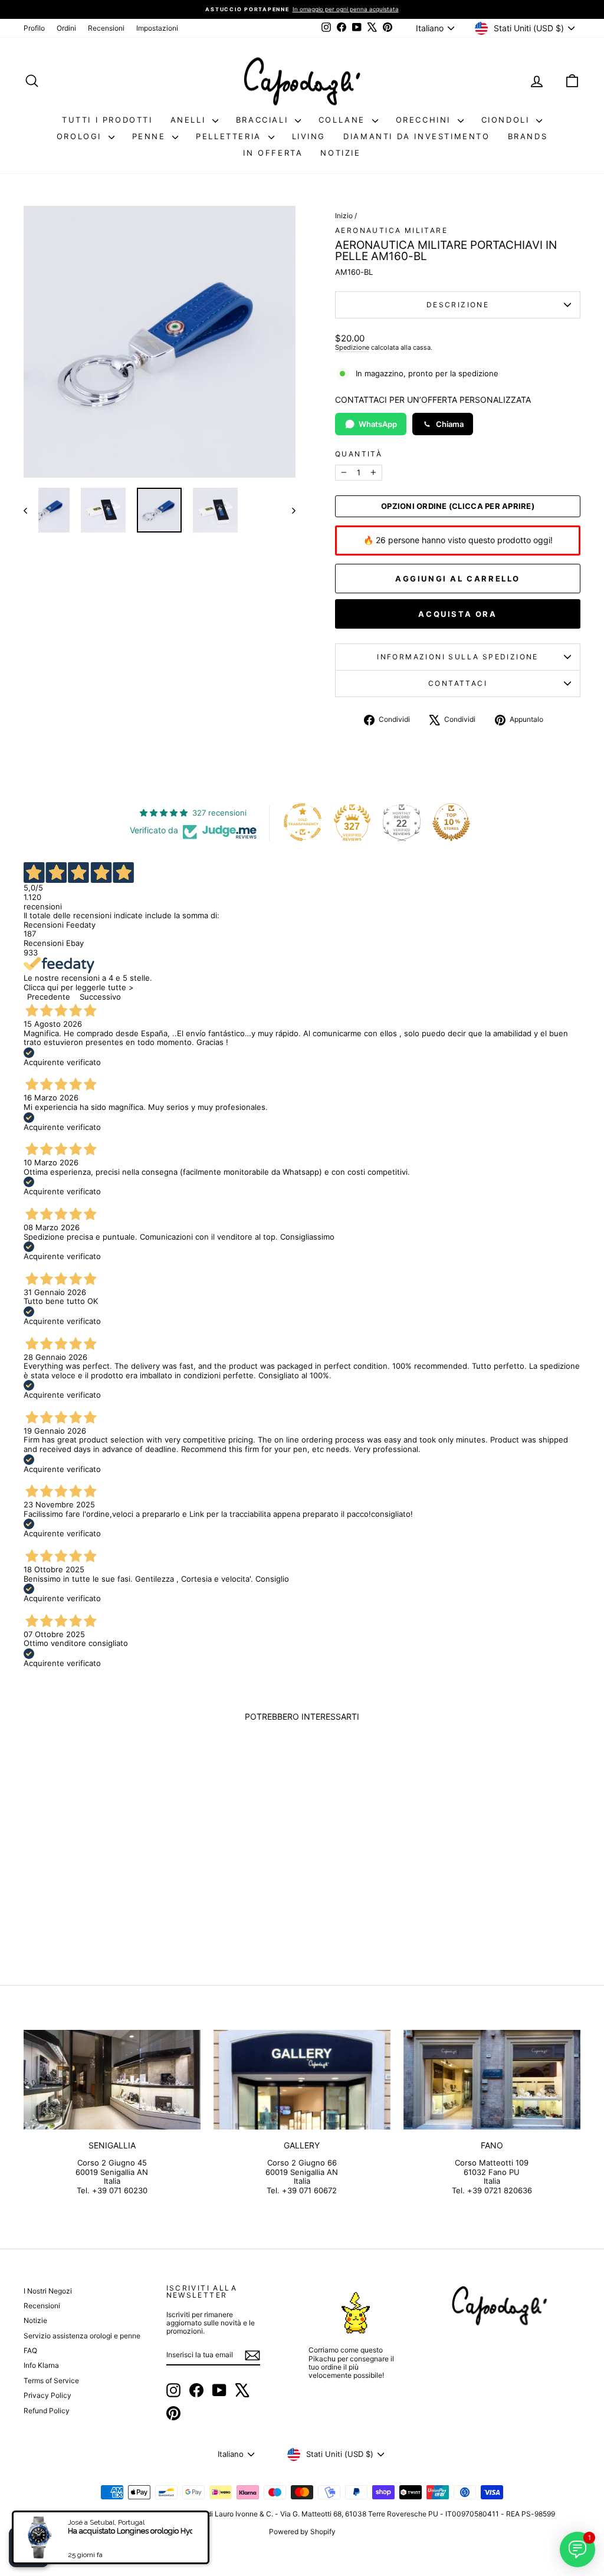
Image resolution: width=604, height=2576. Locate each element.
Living (309, 136)
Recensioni (106, 28)
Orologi (81, 136)
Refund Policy (47, 2411)
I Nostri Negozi (48, 2291)
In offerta (273, 153)
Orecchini (425, 120)
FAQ (30, 2350)
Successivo (100, 997)
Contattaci (458, 683)
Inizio (344, 216)
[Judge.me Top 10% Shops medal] (451, 822)
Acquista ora (457, 614)
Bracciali (264, 120)
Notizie (340, 153)
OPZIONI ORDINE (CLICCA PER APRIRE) (458, 506)
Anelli (190, 120)
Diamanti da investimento (416, 136)
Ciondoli (507, 120)
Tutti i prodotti (107, 120)
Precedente (49, 997)
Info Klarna (41, 2365)
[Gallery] (302, 2080)
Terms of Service (51, 2380)
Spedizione (352, 347)
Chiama (450, 424)
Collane (344, 120)
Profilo (34, 28)
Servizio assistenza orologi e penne (82, 2336)
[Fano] (492, 2080)
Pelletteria (230, 136)
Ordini (66, 28)
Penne (151, 136)
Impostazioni (157, 28)
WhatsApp (378, 424)
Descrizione (458, 305)
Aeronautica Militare (391, 230)
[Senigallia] (112, 2080)
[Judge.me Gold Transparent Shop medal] (303, 822)
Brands (528, 136)
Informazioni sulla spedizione (458, 657)
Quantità (359, 454)
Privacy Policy (47, 2395)
